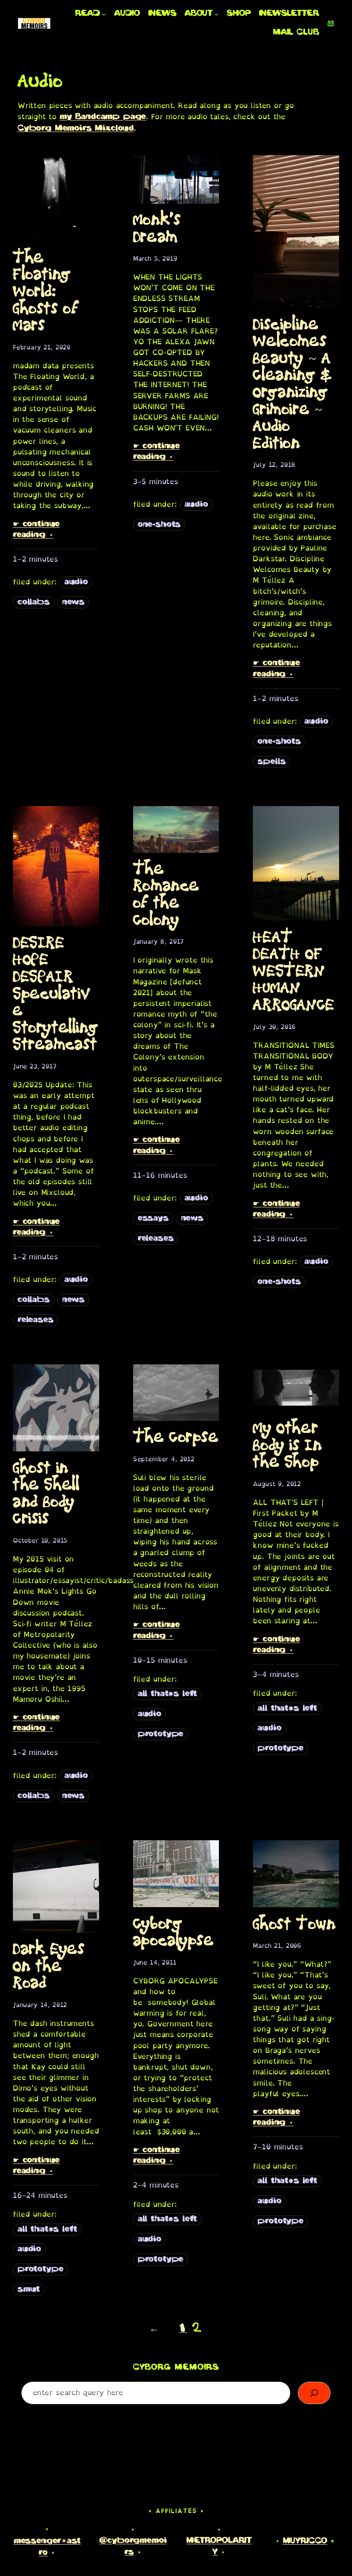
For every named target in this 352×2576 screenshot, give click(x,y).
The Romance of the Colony (166, 895)
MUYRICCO (305, 2541)
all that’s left (168, 1694)
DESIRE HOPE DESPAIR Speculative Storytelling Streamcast (56, 994)
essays (153, 1219)
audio (76, 582)
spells (272, 762)
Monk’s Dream (157, 229)
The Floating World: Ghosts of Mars (46, 292)
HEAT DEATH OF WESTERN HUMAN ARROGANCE (293, 972)
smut (29, 2290)
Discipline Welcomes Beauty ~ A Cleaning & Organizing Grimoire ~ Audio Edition (292, 384)
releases (36, 1320)
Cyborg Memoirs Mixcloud (76, 129)
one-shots (159, 525)
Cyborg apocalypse (174, 1933)
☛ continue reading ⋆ (36, 530)
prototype (161, 1734)
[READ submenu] (104, 14)
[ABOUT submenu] (216, 14)
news (73, 602)
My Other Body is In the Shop (287, 1446)
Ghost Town (294, 1925)
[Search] (314, 2393)
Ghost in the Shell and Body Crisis (46, 1494)
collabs (34, 602)
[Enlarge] (323, 31)
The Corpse (176, 1438)
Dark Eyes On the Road (49, 1967)
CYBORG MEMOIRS (176, 2368)
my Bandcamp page (103, 117)
